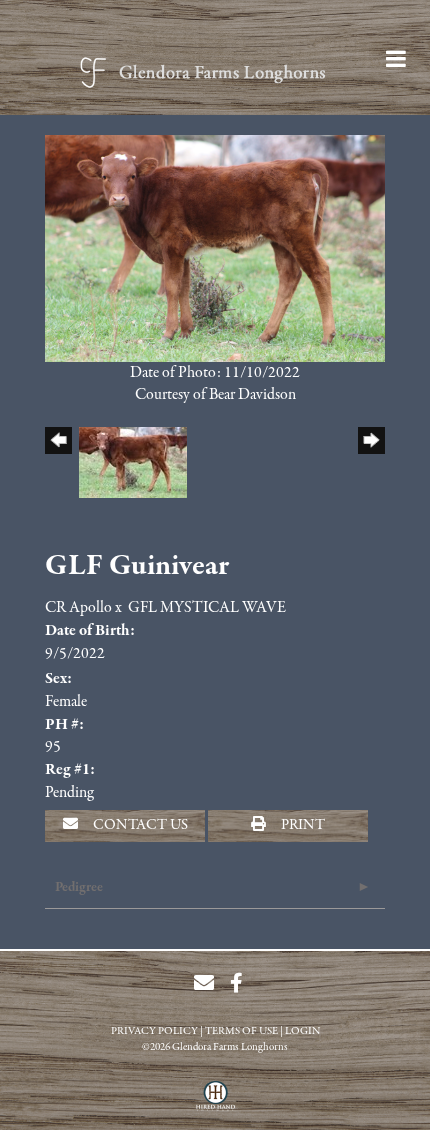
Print (301, 825)
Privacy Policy (154, 1031)
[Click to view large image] (215, 247)
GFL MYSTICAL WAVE (207, 608)
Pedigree (79, 887)
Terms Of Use (241, 1031)
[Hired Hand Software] (215, 1103)
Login (302, 1031)
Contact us (139, 825)
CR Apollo (78, 608)
